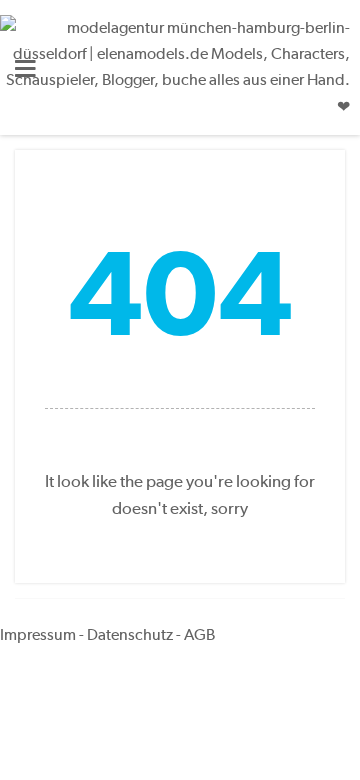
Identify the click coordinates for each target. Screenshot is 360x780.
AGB (199, 634)
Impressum (38, 634)
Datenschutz (130, 634)
